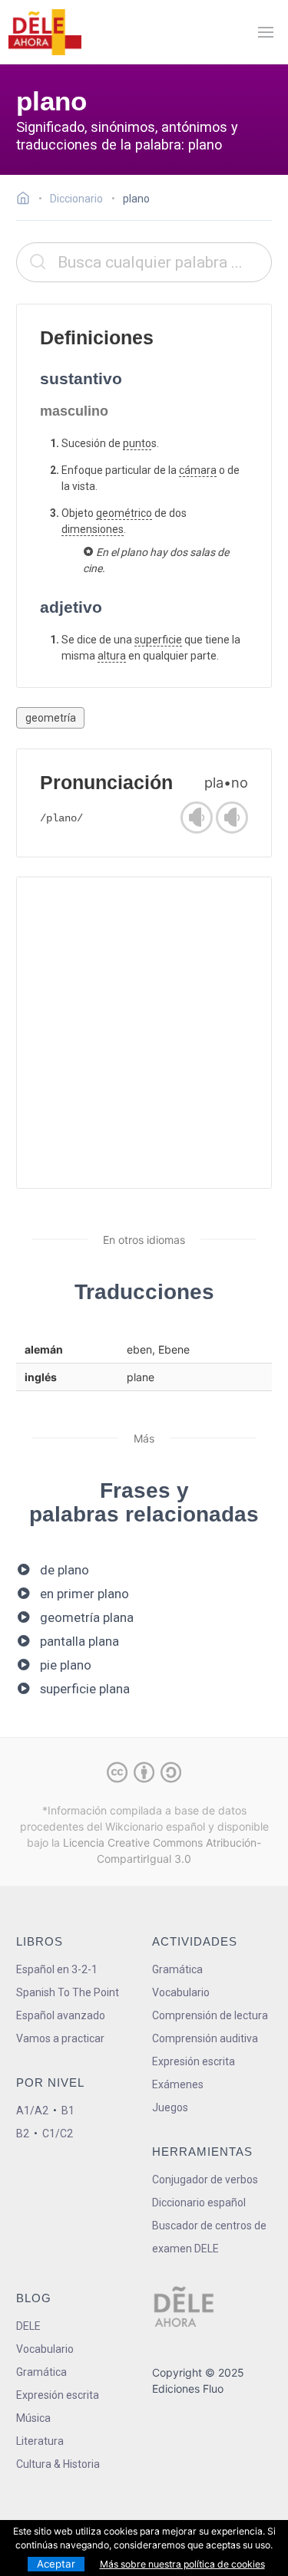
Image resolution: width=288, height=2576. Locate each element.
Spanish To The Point (68, 1992)
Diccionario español (199, 2203)
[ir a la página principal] (45, 32)
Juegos (170, 2107)
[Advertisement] (144, 1033)
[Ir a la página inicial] (27, 200)
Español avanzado (61, 2015)
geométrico (124, 513)
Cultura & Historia (58, 2464)
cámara (198, 470)
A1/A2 (32, 2110)
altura (112, 656)
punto (137, 443)
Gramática (177, 1969)
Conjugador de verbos (205, 2180)
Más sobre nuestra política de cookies (182, 2564)
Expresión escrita (194, 2061)
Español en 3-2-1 (57, 1969)
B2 (23, 2134)
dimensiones (93, 529)
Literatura (40, 2441)
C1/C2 (58, 2134)
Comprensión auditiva (205, 2038)
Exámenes (178, 2084)
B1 (68, 2110)
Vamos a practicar (60, 2038)
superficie (158, 640)
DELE (28, 2326)
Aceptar (56, 2564)
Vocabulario (181, 1992)
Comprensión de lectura (210, 2015)
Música (33, 2418)
